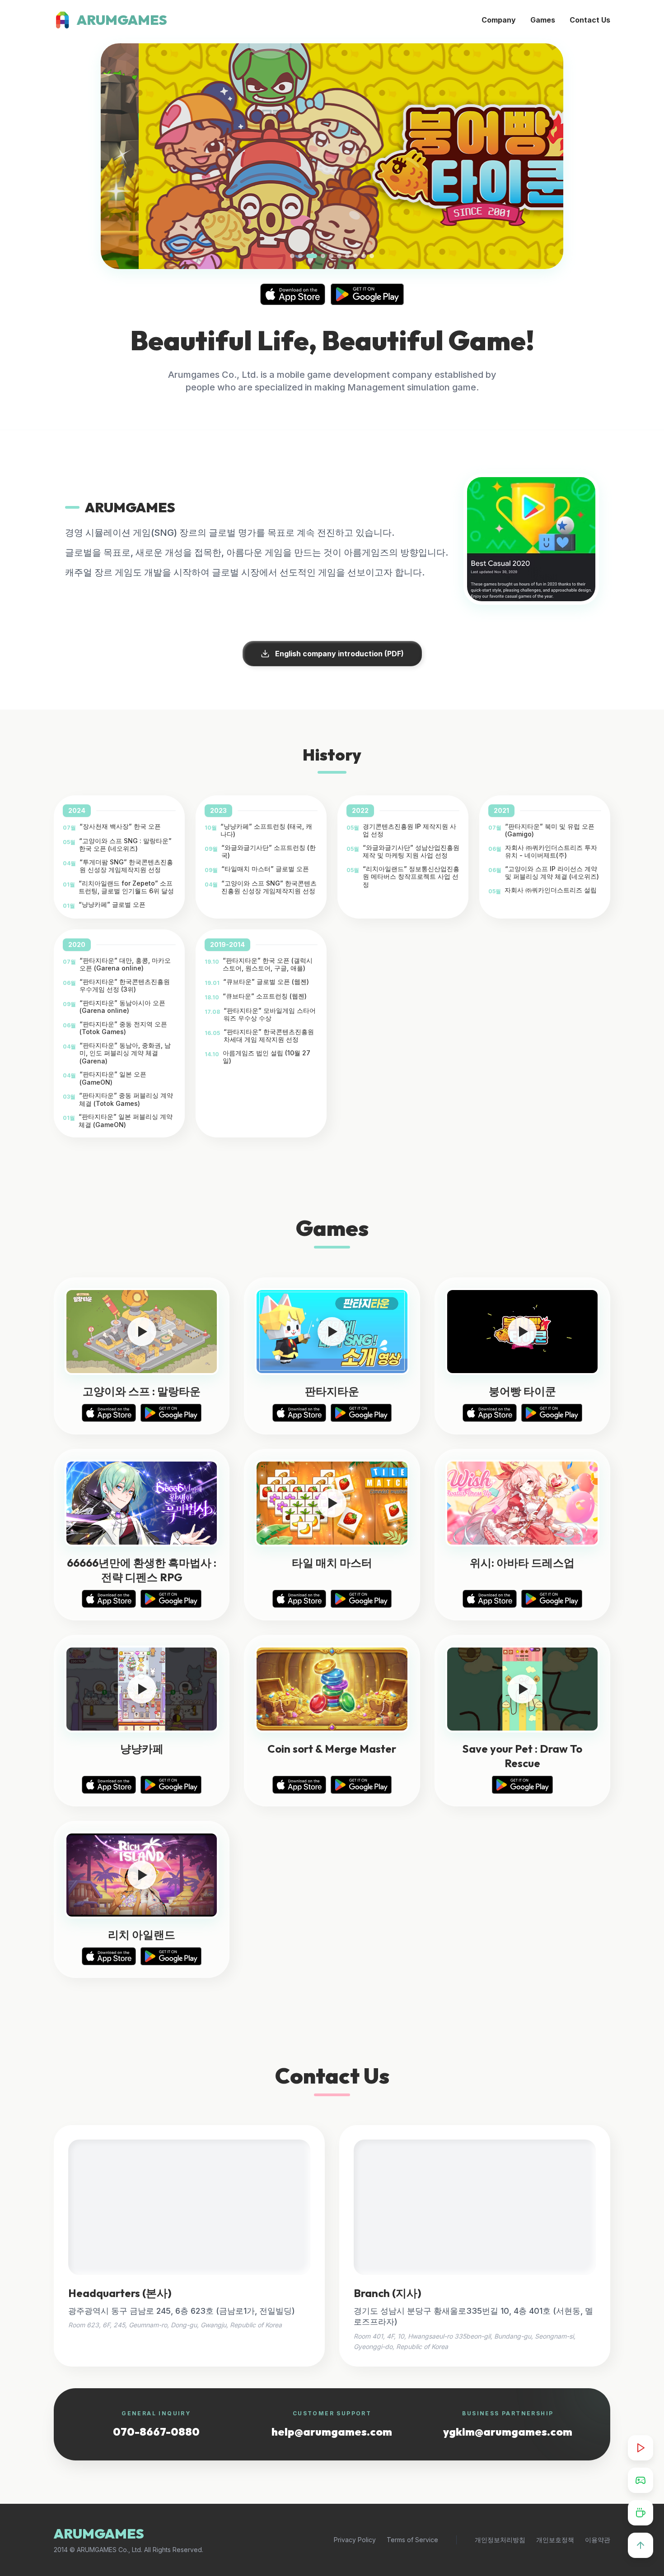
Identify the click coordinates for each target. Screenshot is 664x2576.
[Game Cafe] (641, 2513)
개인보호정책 (555, 2540)
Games (543, 20)
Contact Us (590, 20)
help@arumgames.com (332, 2432)
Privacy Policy (355, 2540)
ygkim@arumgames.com (508, 2432)
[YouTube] (641, 2448)
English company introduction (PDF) (339, 654)
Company (499, 20)
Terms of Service (412, 2540)
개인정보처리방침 (500, 2540)
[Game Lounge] (641, 2480)
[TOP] (641, 2545)
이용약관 (598, 2540)
